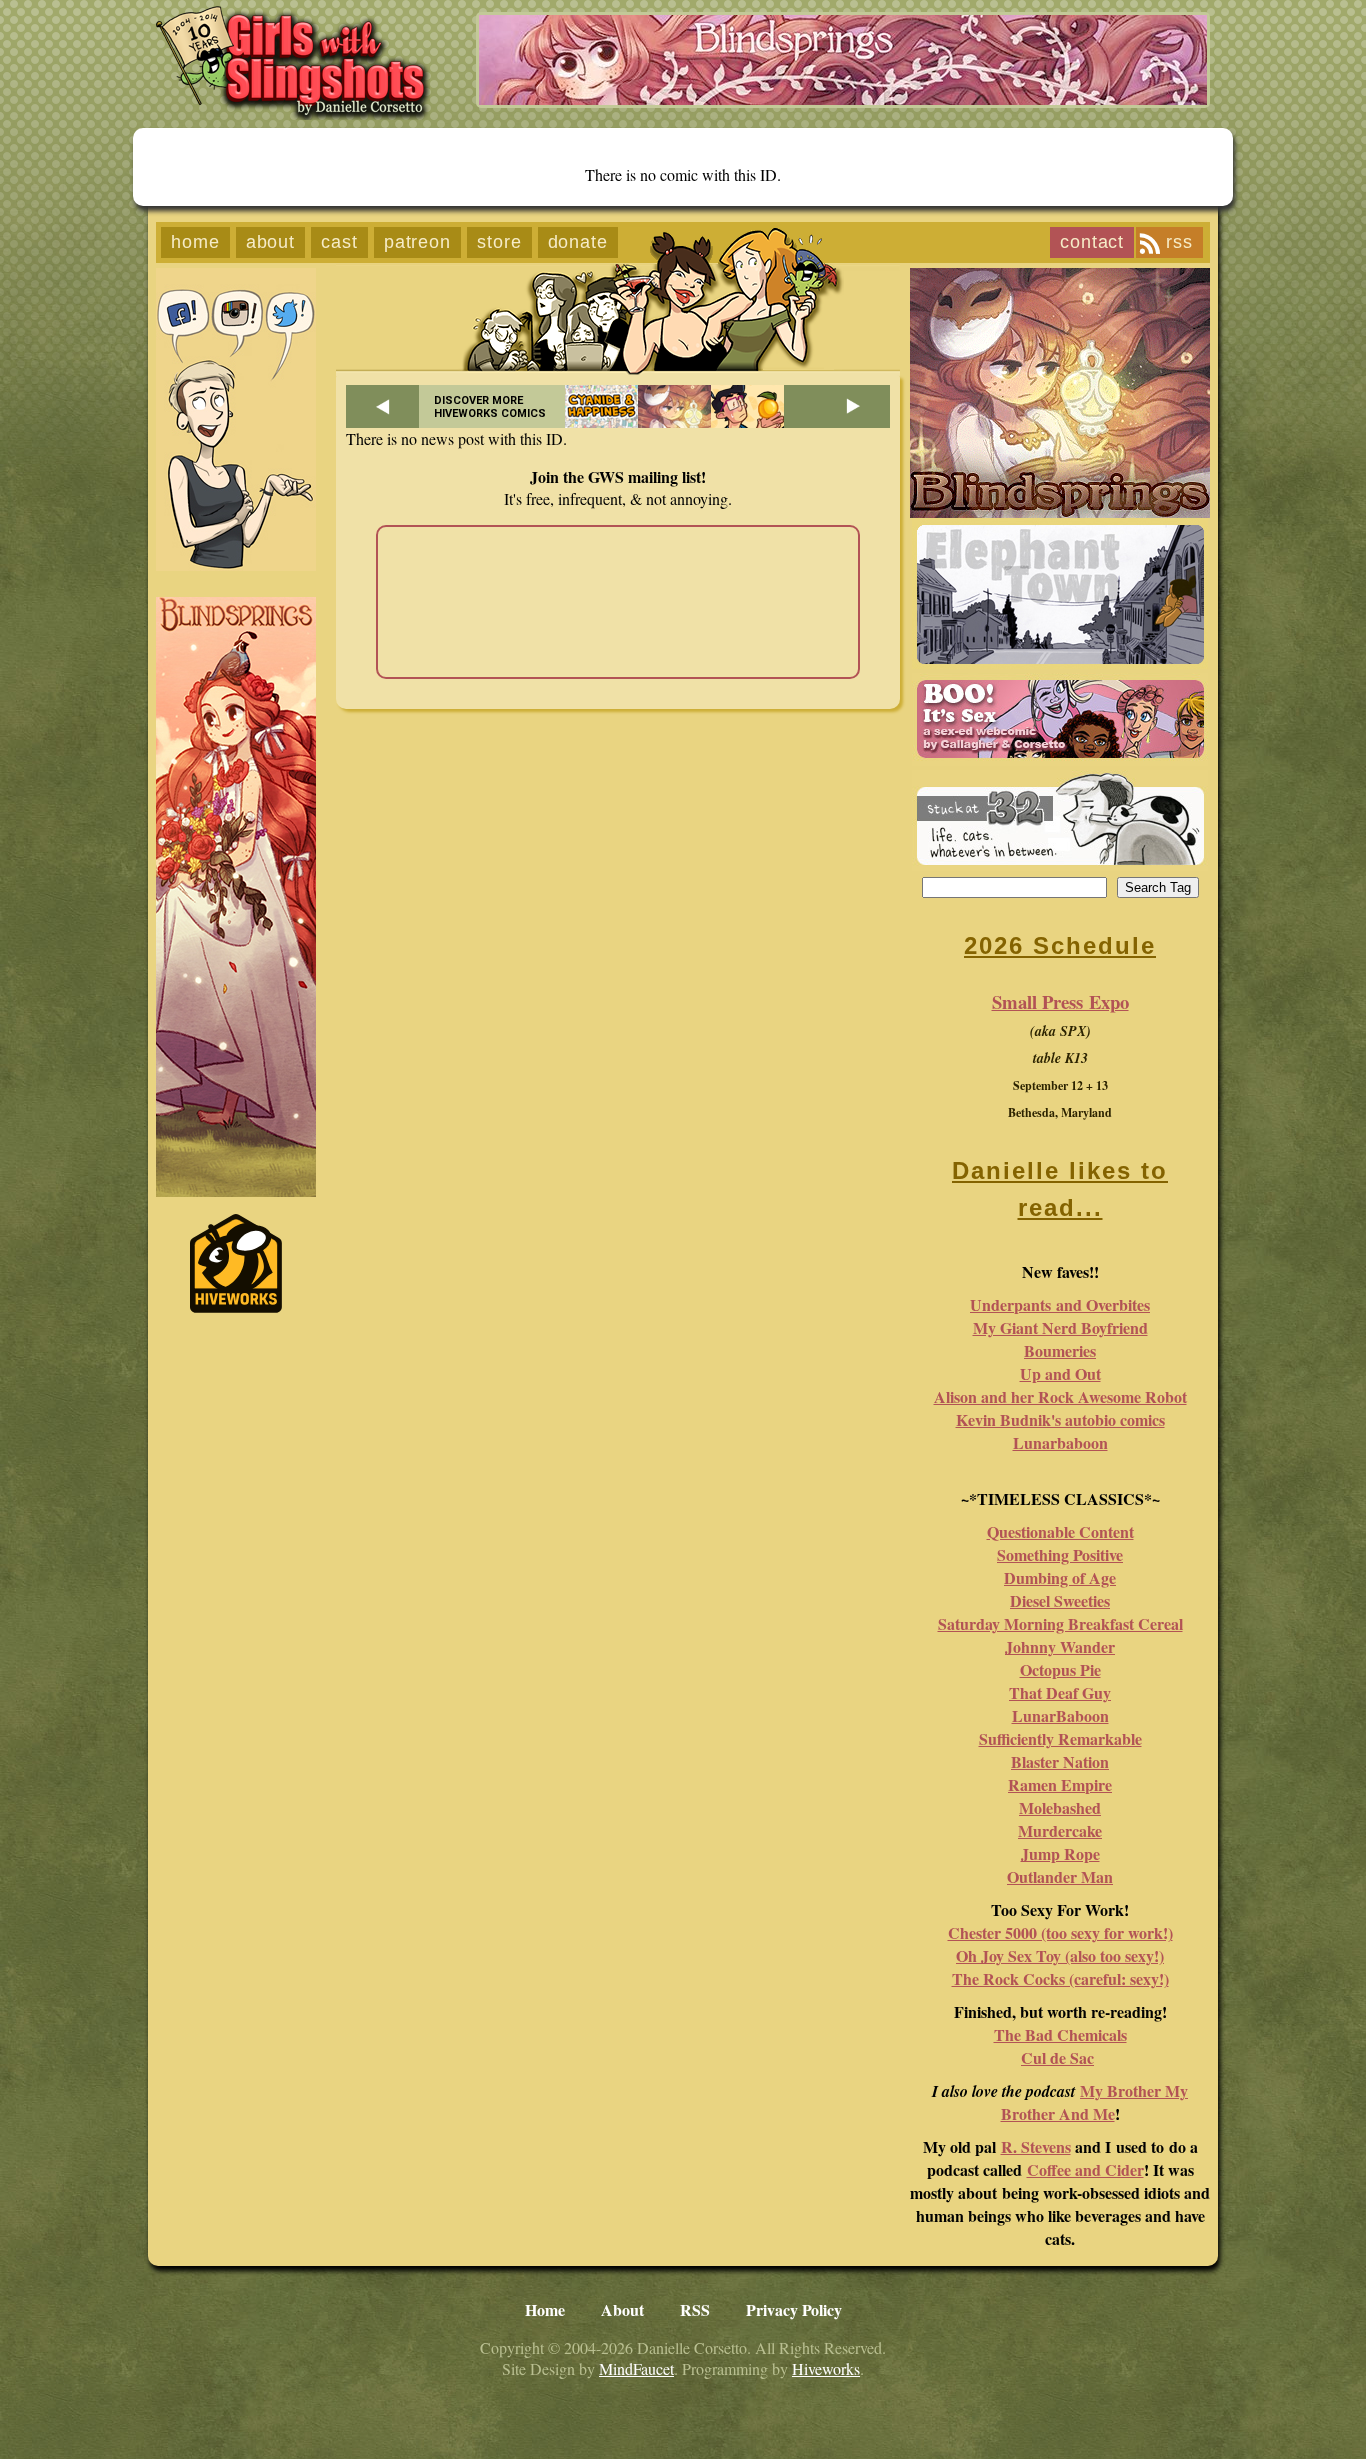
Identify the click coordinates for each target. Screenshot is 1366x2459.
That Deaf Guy (1060, 1692)
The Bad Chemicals (1060, 2034)
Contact (1092, 242)
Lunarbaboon (1060, 1442)
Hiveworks (826, 2368)
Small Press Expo (1060, 1001)
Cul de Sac (1057, 2057)
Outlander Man (1060, 1876)
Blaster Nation (1060, 1761)
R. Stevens (1036, 2146)
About (271, 242)
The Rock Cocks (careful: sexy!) (1060, 1978)
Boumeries (1060, 1350)
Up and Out (1060, 1373)
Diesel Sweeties (1060, 1600)
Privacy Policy (794, 2309)
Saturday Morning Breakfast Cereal (1060, 1623)
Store (499, 242)
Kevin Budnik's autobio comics (1060, 1419)
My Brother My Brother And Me (1095, 2102)
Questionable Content (1060, 1531)
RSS (1179, 242)
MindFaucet (636, 2368)
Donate (578, 242)
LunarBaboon (1060, 1715)
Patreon (417, 242)
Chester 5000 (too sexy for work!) (1060, 1932)
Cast (339, 242)
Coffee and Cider (1085, 2169)
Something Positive (1060, 1554)
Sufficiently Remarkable (1060, 1738)
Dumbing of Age (1060, 1577)
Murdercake (1060, 1830)
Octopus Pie (1060, 1669)
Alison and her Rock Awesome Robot (1060, 1396)
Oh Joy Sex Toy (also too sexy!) (1060, 1955)
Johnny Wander (1060, 1646)
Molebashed (1060, 1807)
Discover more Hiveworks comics (490, 407)
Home (195, 242)
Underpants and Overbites (1060, 1304)
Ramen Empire (1060, 1784)
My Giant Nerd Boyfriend (1060, 1327)
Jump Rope (1060, 1853)
